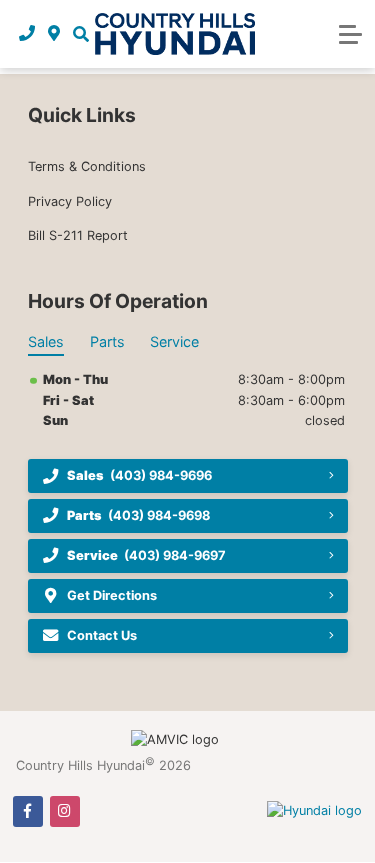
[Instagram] (65, 811)
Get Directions (112, 595)
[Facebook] (28, 811)
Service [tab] (174, 341)
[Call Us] (27, 34)
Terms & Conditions (87, 166)
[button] (80, 34)
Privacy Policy (70, 201)
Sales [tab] (46, 341)
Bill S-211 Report (78, 235)
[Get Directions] (54, 34)
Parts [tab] (107, 341)
